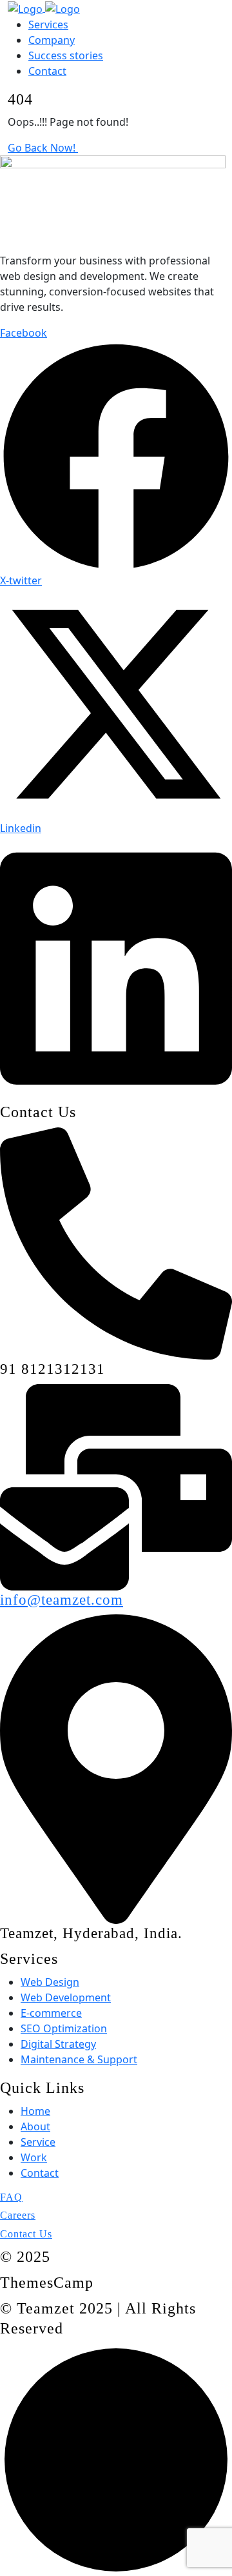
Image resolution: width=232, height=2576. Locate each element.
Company (52, 40)
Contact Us (26, 2234)
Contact (47, 71)
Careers (18, 2215)
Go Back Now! (43, 148)
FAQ (11, 2197)
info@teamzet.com (62, 1600)
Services (48, 25)
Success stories (66, 55)
